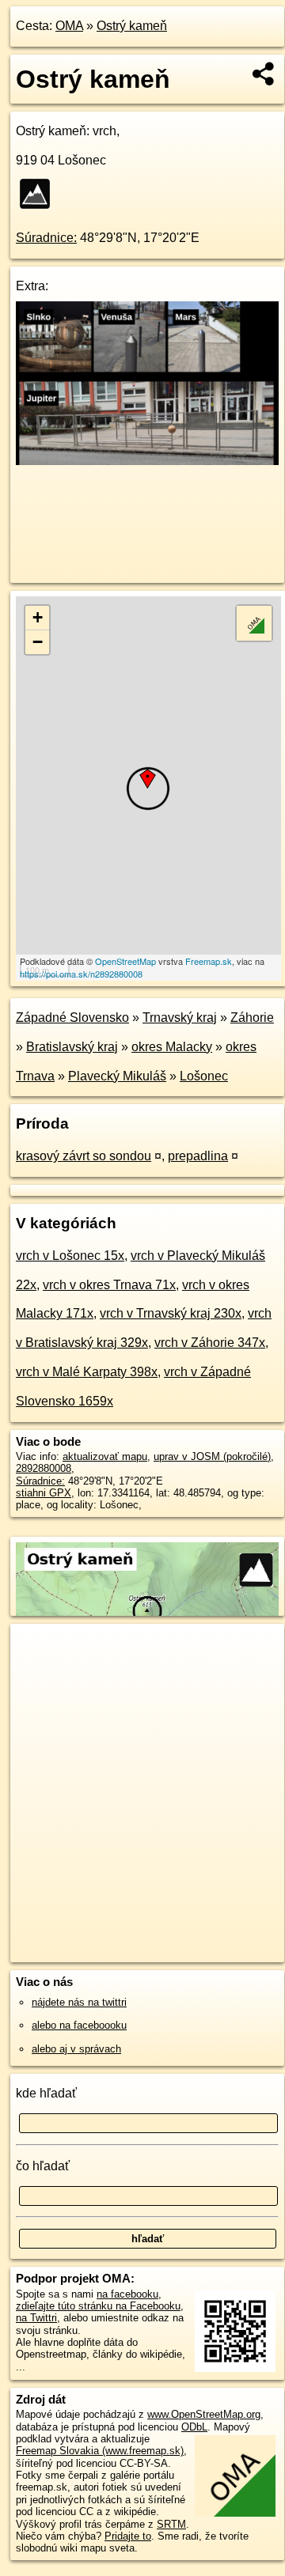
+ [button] (38, 617)
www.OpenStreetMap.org (204, 2414)
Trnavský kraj (180, 1018)
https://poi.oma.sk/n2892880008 (81, 974)
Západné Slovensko (72, 1018)
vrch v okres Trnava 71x (109, 1285)
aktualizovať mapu (105, 1456)
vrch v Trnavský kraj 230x (171, 1313)
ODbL (194, 2427)
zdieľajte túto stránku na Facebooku (98, 2306)
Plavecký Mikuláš (117, 1076)
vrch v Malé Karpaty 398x (87, 1372)
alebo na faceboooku (79, 2025)
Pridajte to (128, 2536)
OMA (69, 26)
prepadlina (198, 1156)
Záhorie (252, 1018)
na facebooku (127, 2294)
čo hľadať (43, 2166)
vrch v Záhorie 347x (210, 1343)
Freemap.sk (209, 961)
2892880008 (44, 1468)
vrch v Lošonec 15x (70, 1256)
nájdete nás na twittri (79, 2002)
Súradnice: (46, 238)
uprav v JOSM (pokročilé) (212, 1456)
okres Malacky (172, 1047)
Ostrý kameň (132, 26)
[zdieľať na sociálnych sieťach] (264, 74)
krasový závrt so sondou (84, 1156)
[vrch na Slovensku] (40, 194)
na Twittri (36, 2318)
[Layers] (254, 623)
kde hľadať (46, 2093)
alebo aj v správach (76, 2049)
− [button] (38, 642)
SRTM (171, 2524)
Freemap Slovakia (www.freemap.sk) (100, 2451)
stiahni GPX (44, 1493)
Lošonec (204, 1076)
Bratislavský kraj (72, 1047)
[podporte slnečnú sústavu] (147, 461)
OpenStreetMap (125, 961)
